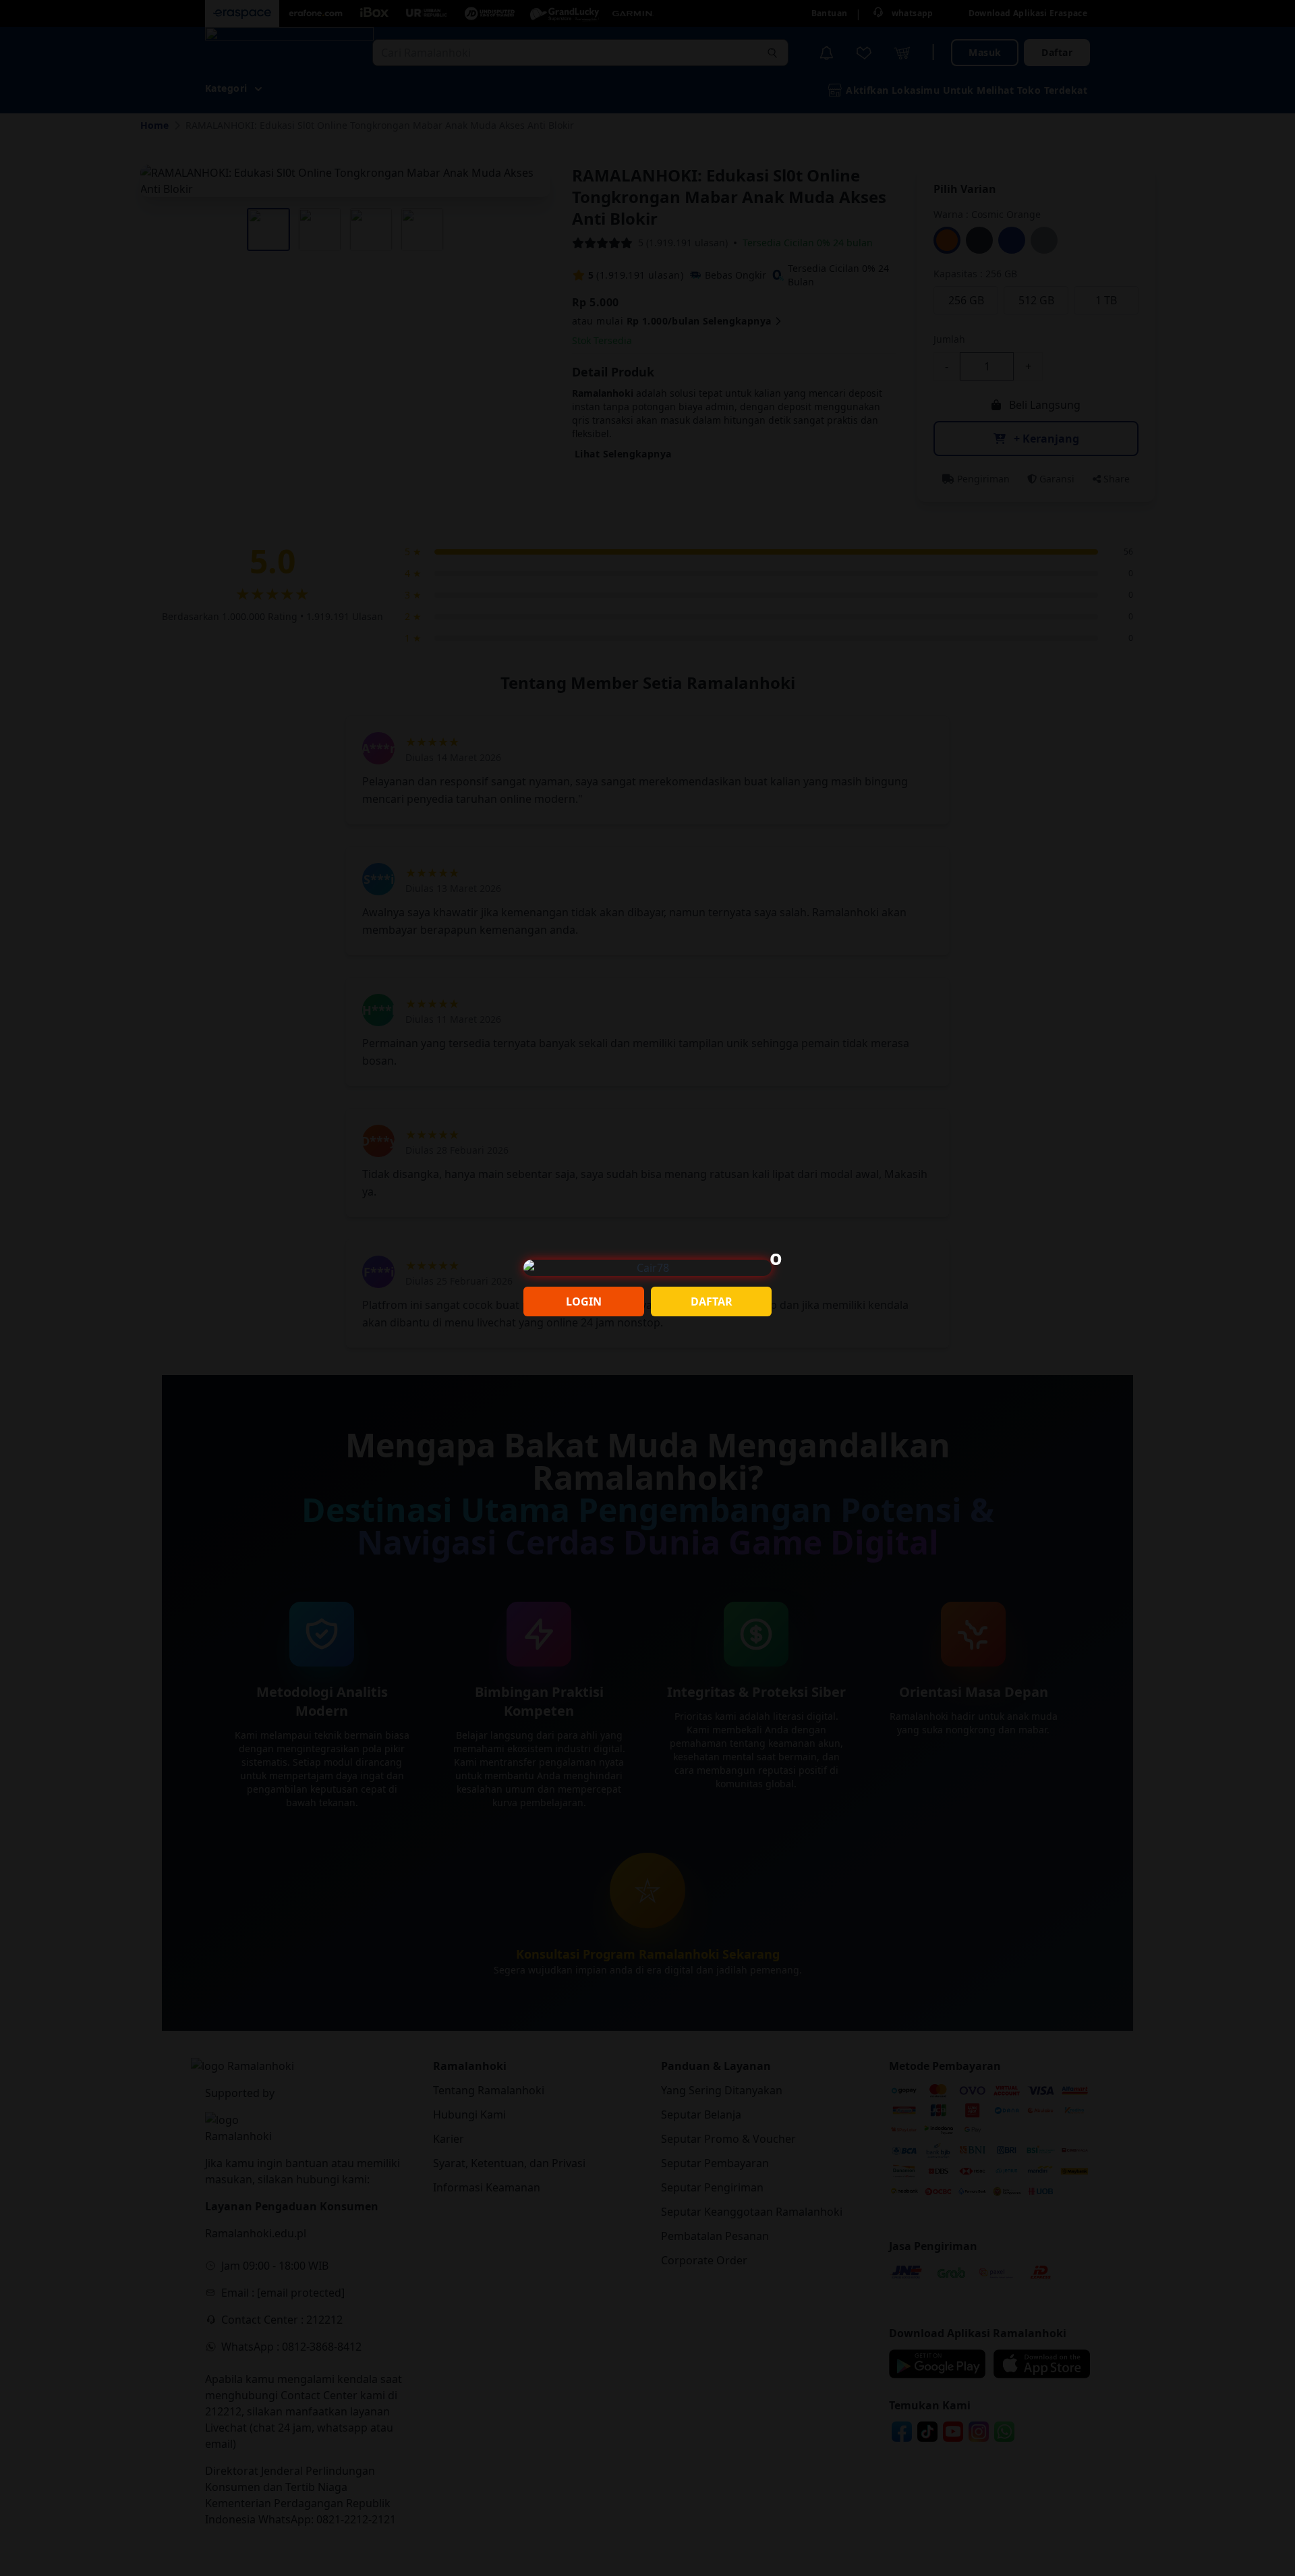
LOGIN (584, 1301)
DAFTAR (712, 1301)
